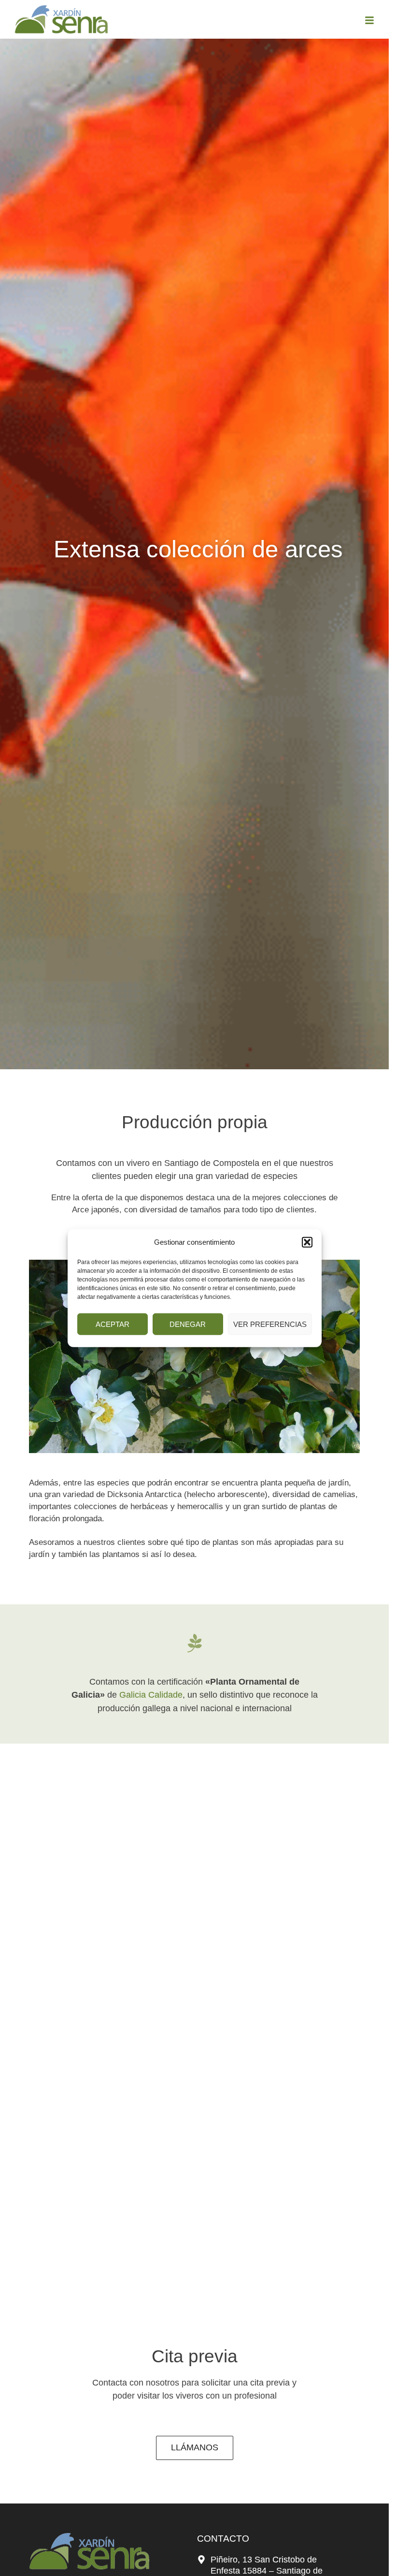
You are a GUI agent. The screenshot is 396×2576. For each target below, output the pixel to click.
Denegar (188, 1324)
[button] (307, 1242)
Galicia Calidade (151, 1695)
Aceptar (113, 1324)
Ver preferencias (270, 1324)
